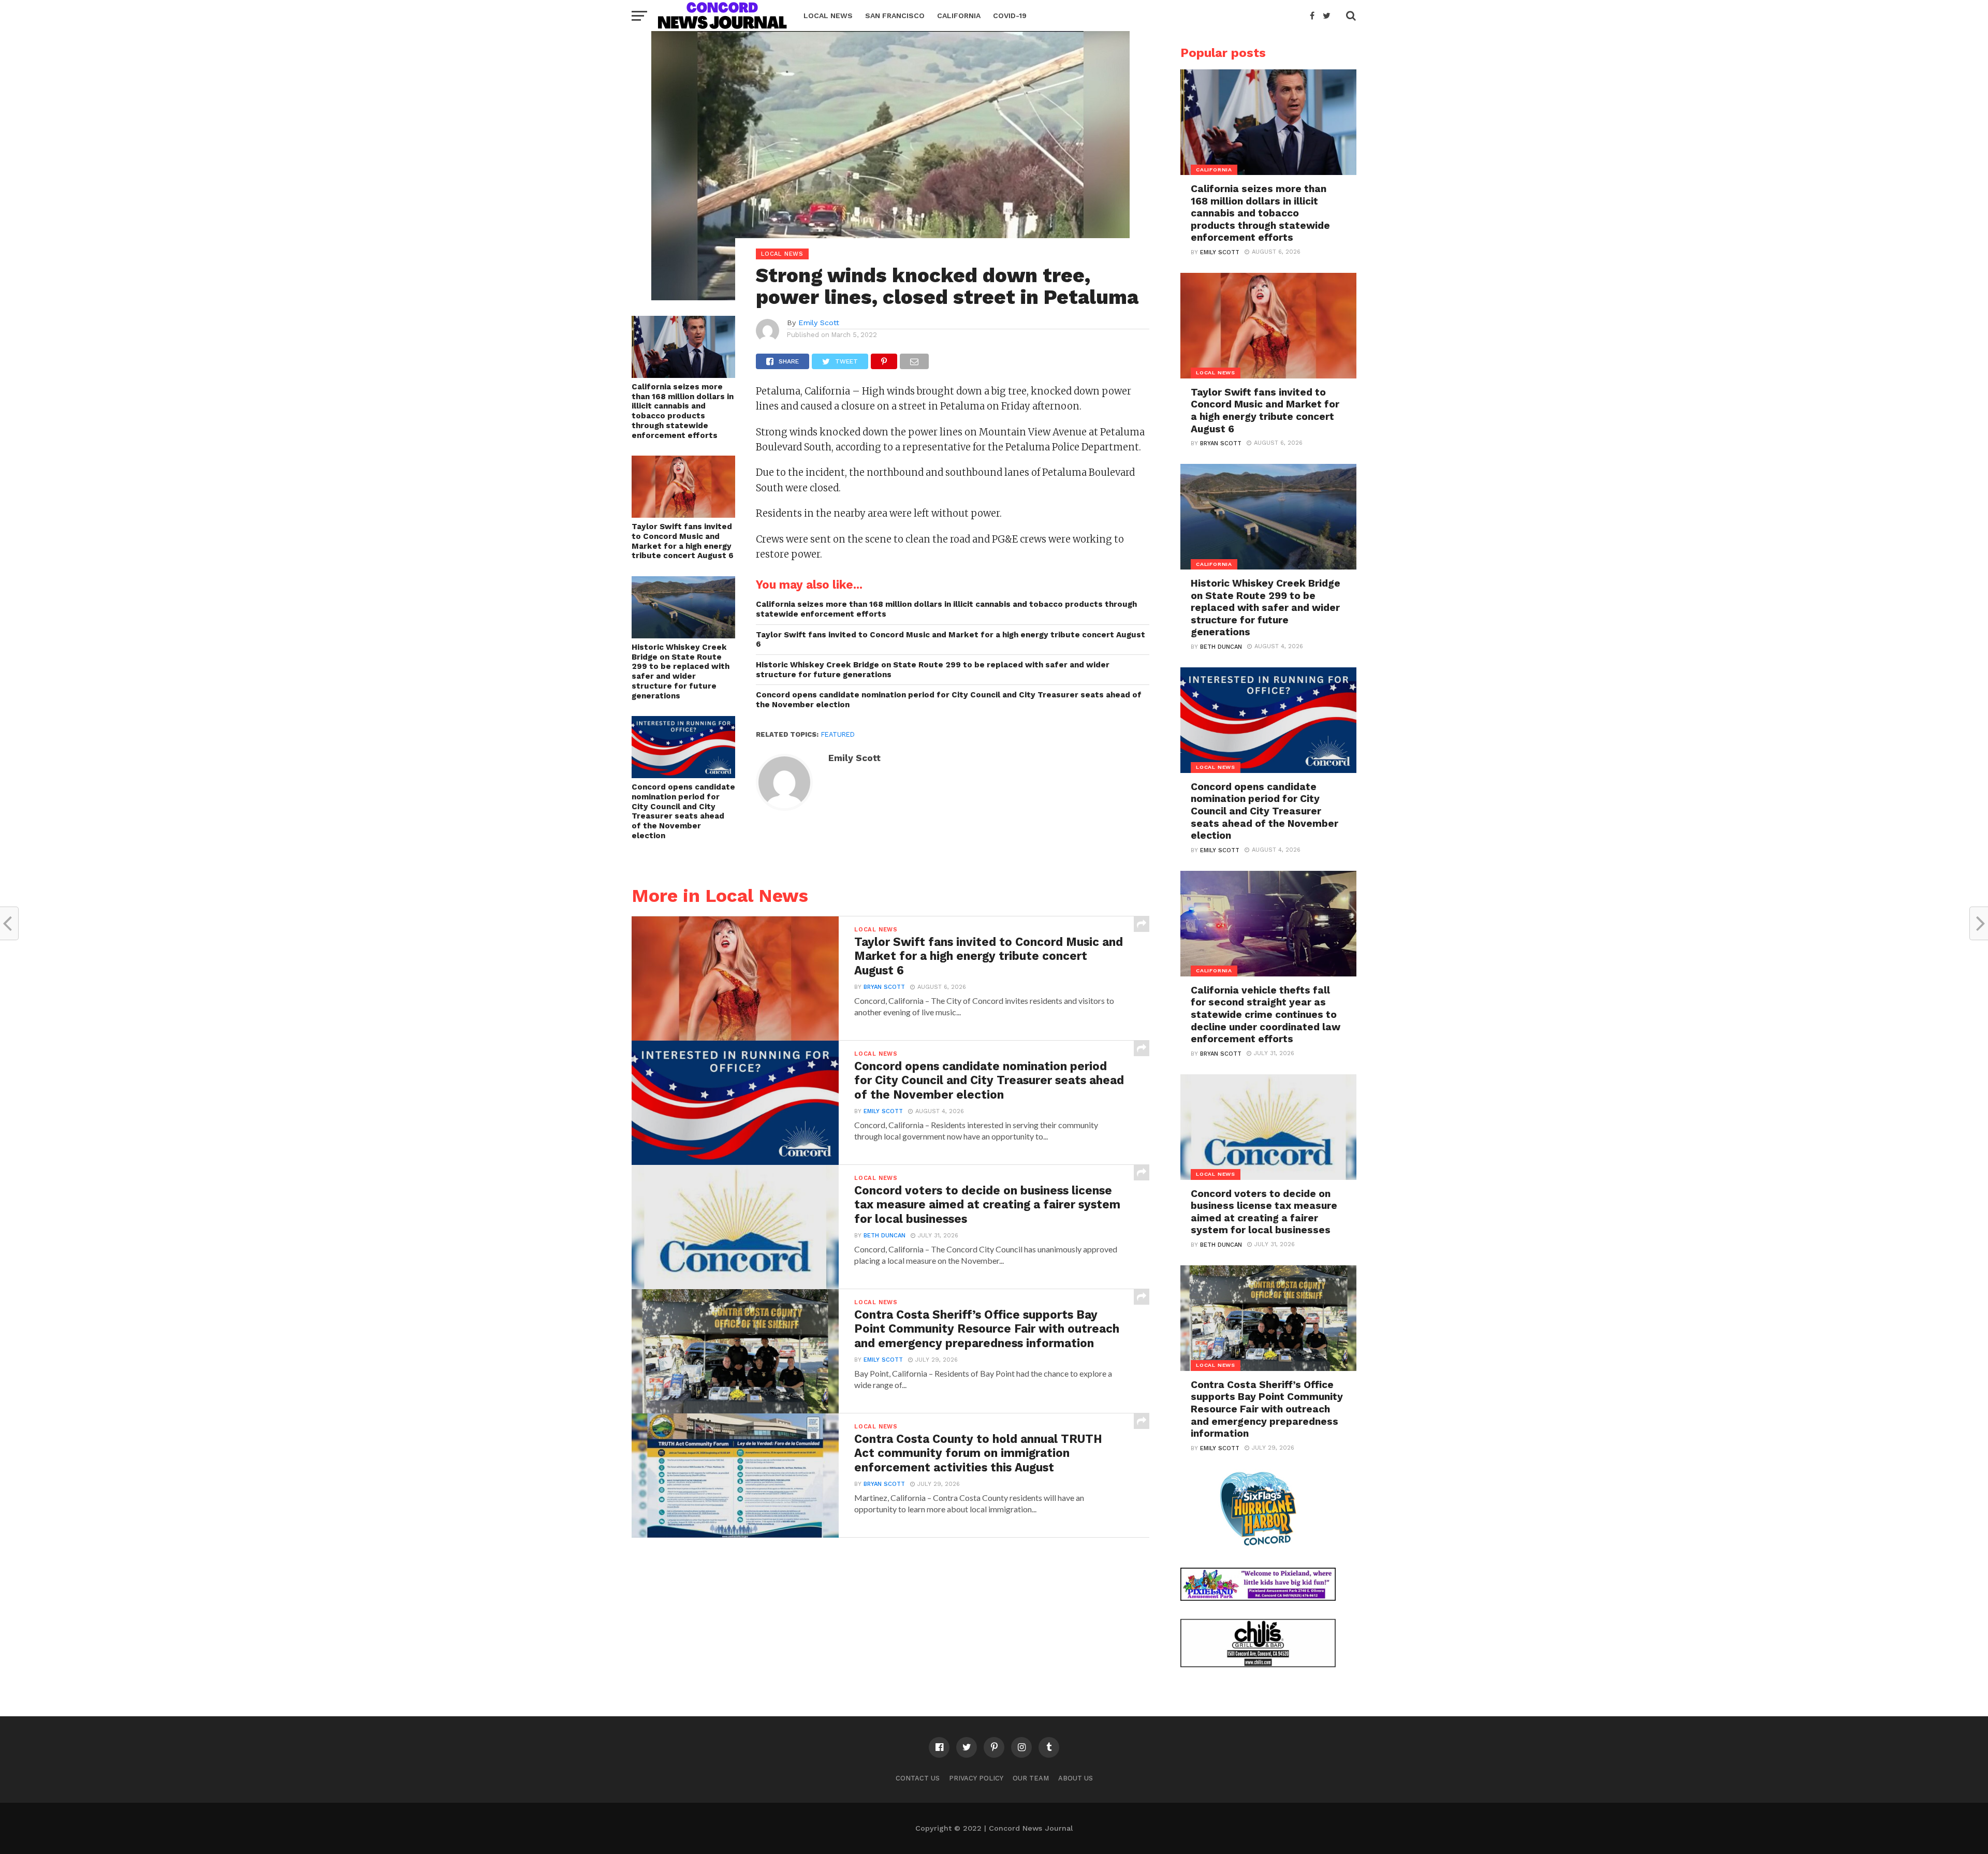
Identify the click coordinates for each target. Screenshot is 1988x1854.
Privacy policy (976, 1778)
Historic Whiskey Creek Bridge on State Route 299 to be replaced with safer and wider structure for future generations (681, 671)
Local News (828, 16)
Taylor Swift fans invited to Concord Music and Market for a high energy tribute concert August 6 (683, 541)
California (959, 16)
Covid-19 (1010, 16)
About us (1076, 1778)
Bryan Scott (884, 987)
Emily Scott (819, 323)
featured (838, 734)
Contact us (918, 1778)
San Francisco (895, 16)
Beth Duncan (885, 1236)
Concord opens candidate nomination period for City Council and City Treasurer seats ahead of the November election (683, 811)
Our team (1031, 1778)
